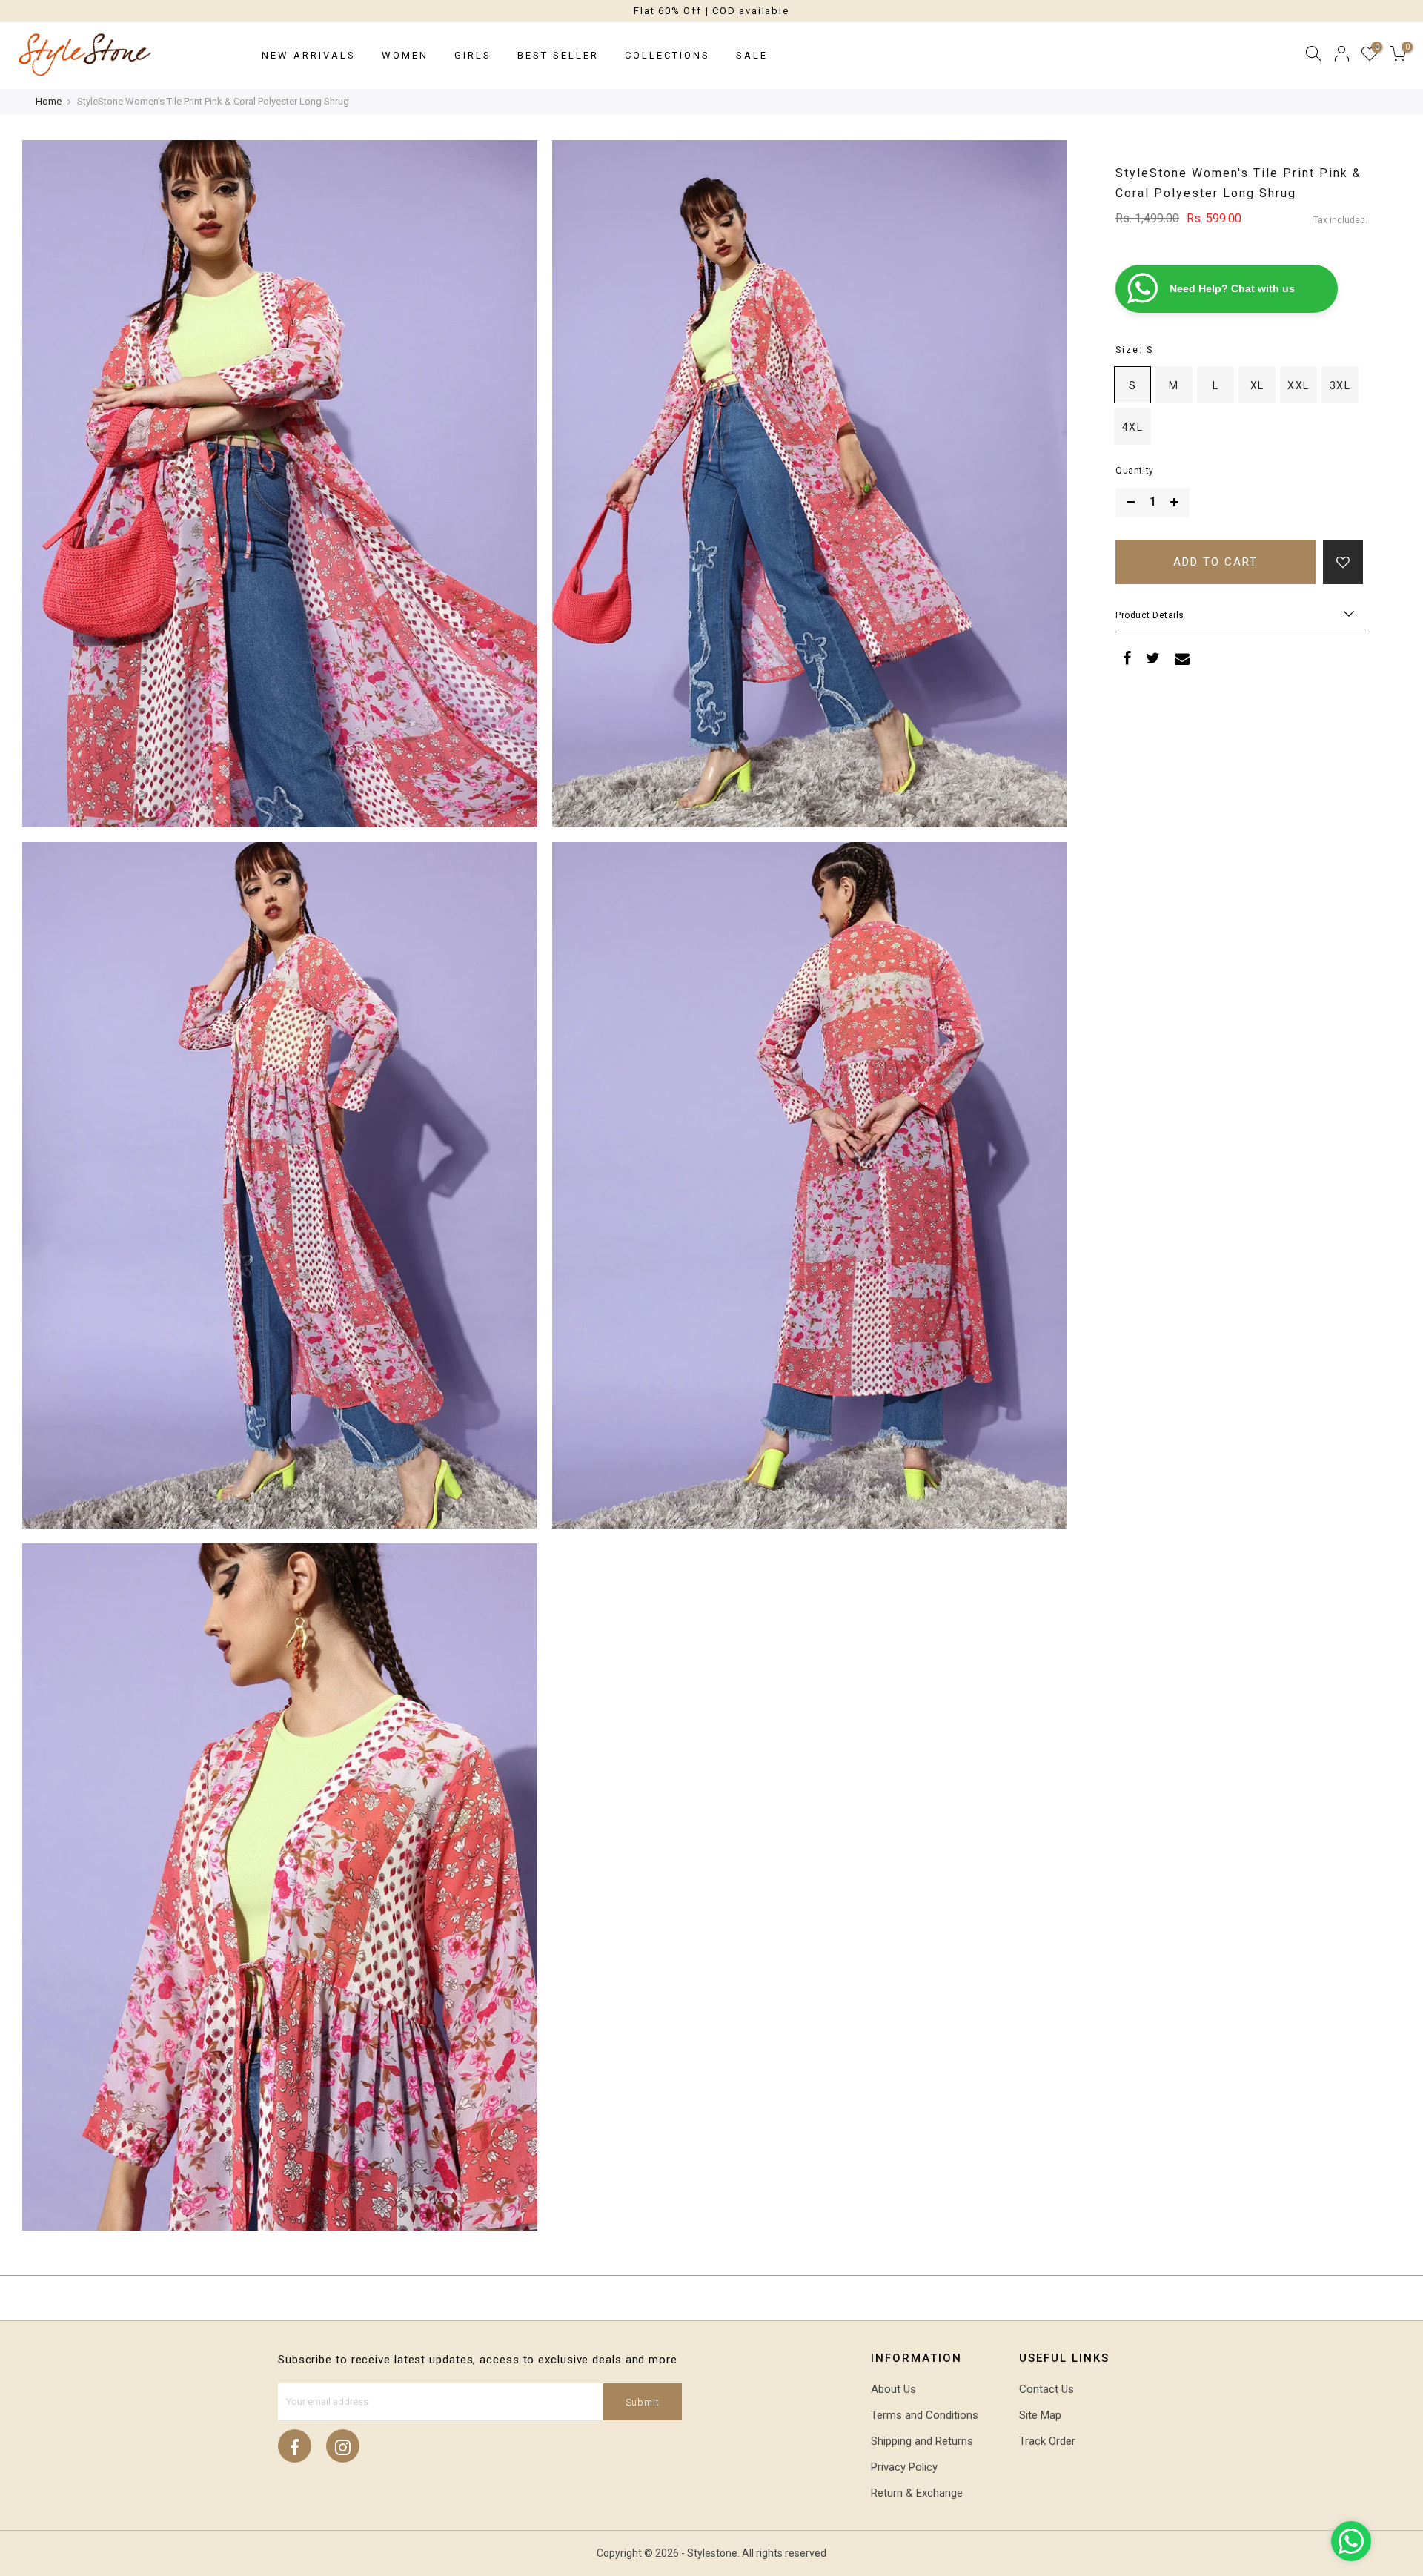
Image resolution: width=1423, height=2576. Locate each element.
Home (49, 101)
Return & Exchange (917, 2493)
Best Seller (558, 55)
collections (667, 55)
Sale (752, 55)
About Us (893, 2389)
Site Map (1040, 2415)
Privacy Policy (904, 2467)
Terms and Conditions (925, 2415)
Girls (473, 55)
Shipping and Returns (922, 2441)
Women (405, 55)
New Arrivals (309, 55)
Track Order (1047, 2441)
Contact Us (1046, 2389)
